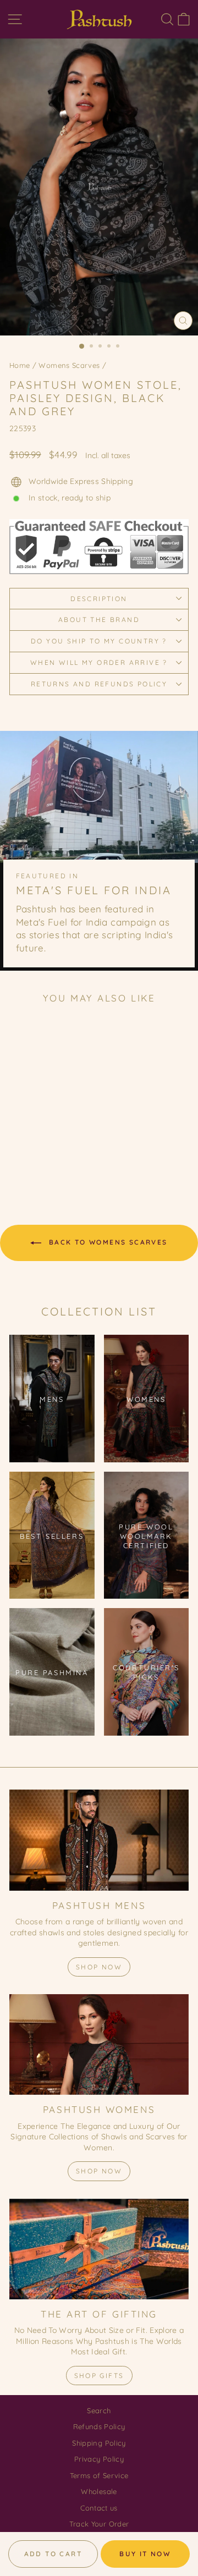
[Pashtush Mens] (99, 1840)
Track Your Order (99, 2524)
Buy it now (145, 2554)
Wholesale (99, 2491)
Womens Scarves (69, 365)
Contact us (99, 2508)
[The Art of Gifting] (99, 2249)
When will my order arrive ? (99, 662)
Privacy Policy (99, 2459)
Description (99, 599)
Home (20, 365)
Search (99, 2410)
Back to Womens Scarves (106, 1242)
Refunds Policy (99, 2426)
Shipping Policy (99, 2443)
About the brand (99, 620)
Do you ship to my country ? (99, 641)
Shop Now (99, 1967)
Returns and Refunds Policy (99, 684)
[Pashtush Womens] (99, 2044)
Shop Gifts (99, 2376)
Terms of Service (99, 2475)
